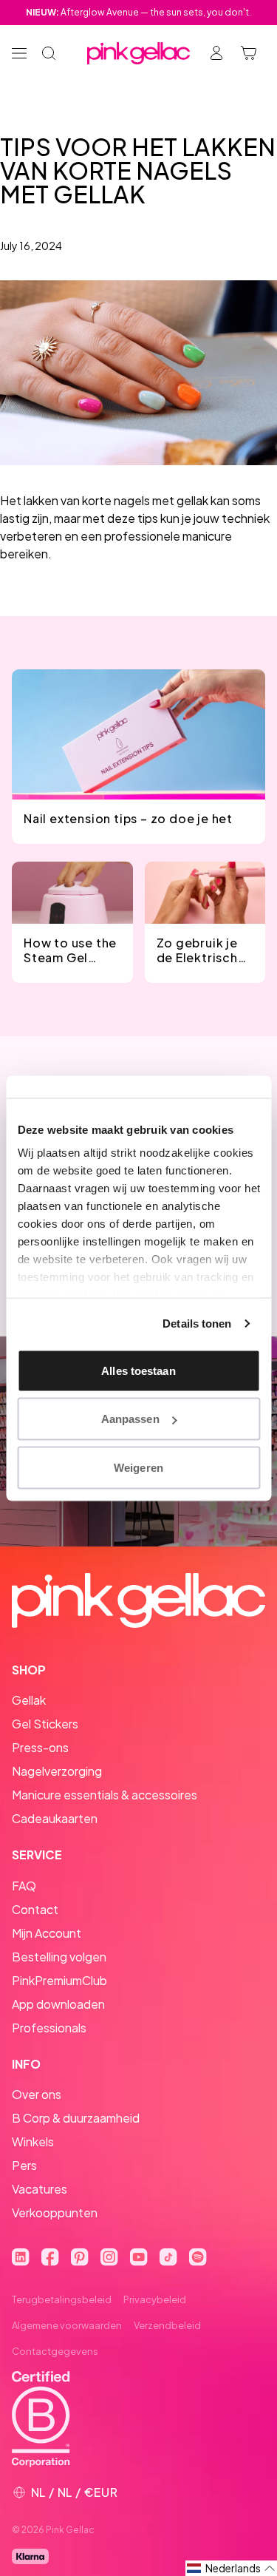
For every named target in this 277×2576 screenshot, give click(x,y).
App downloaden (58, 2004)
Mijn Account (47, 1933)
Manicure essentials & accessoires (105, 1795)
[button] (231, 2568)
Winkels (33, 2141)
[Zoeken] (49, 53)
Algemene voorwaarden (67, 2325)
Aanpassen (130, 1419)
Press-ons (40, 1747)
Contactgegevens (55, 2351)
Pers (24, 2165)
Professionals (49, 2028)
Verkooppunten (55, 2212)
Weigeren (138, 1467)
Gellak (29, 1700)
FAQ (24, 1886)
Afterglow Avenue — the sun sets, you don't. (138, 12)
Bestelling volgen (59, 1957)
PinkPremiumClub (59, 1980)
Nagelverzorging (57, 1771)
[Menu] (19, 53)
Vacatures (40, 2189)
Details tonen (197, 1324)
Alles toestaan (138, 1370)
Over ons (37, 2094)
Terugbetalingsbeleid (62, 2299)
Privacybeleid (155, 2299)
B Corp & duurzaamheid (76, 2118)
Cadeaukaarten (55, 1818)
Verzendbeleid (167, 2325)
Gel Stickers (45, 1724)
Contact (35, 1909)
